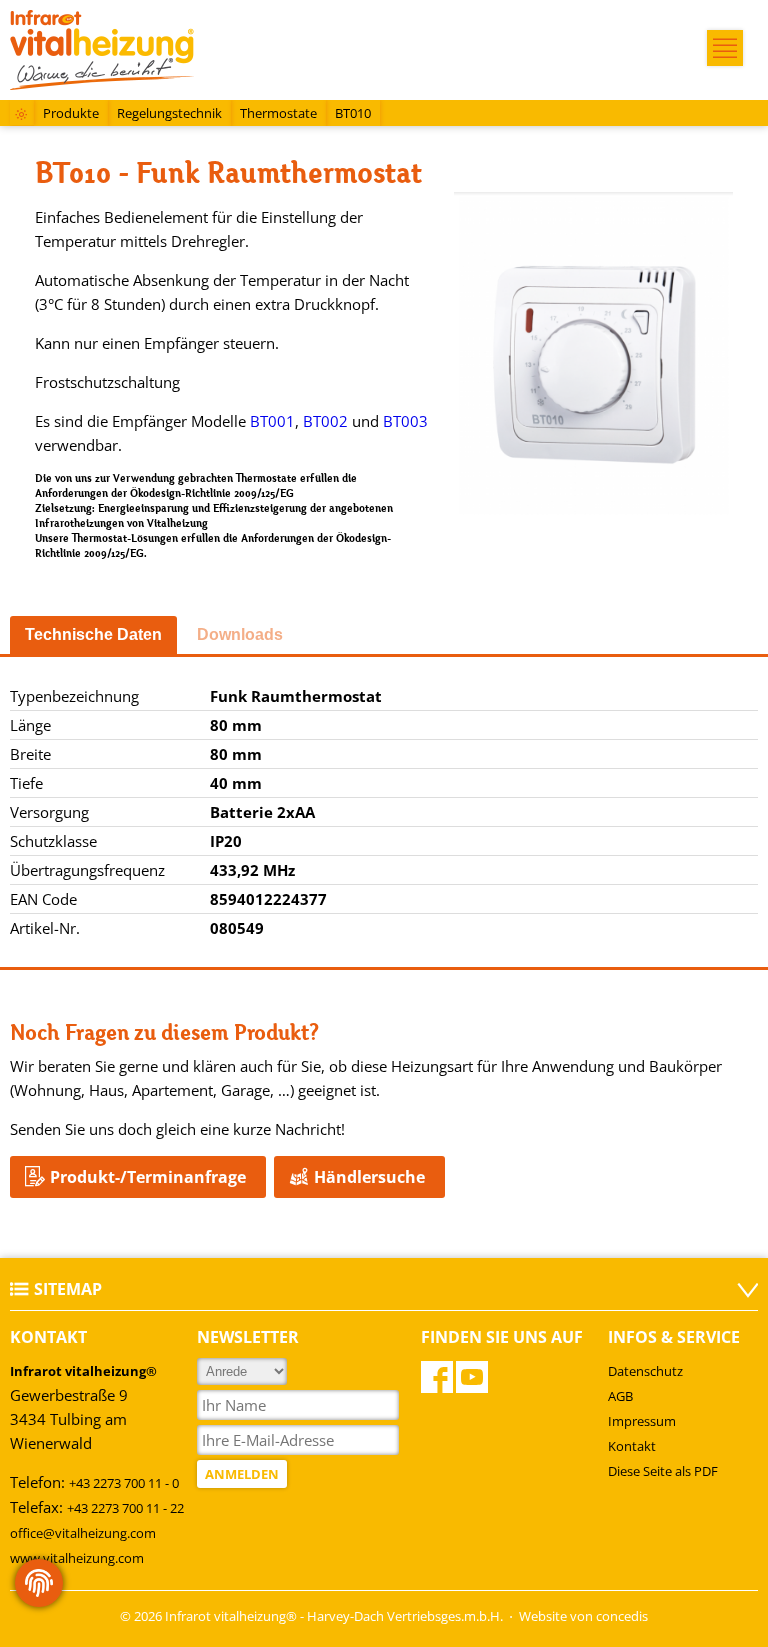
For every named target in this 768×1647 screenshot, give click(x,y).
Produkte (71, 113)
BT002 (325, 421)
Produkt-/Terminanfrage (148, 1177)
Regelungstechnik (169, 113)
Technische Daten (93, 634)
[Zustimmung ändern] (39, 1583)
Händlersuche (369, 1177)
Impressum (642, 1421)
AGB (620, 1396)
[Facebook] (437, 1377)
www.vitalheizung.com (77, 1558)
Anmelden (242, 1474)
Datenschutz (645, 1371)
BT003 (405, 421)
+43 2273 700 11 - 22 (125, 1508)
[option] (593, 356)
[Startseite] (21, 115)
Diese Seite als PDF (663, 1471)
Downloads (240, 634)
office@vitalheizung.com (83, 1533)
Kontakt (632, 1446)
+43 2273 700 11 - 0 (124, 1483)
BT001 (272, 421)
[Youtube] (472, 1377)
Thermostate (278, 113)
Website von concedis (583, 1616)
